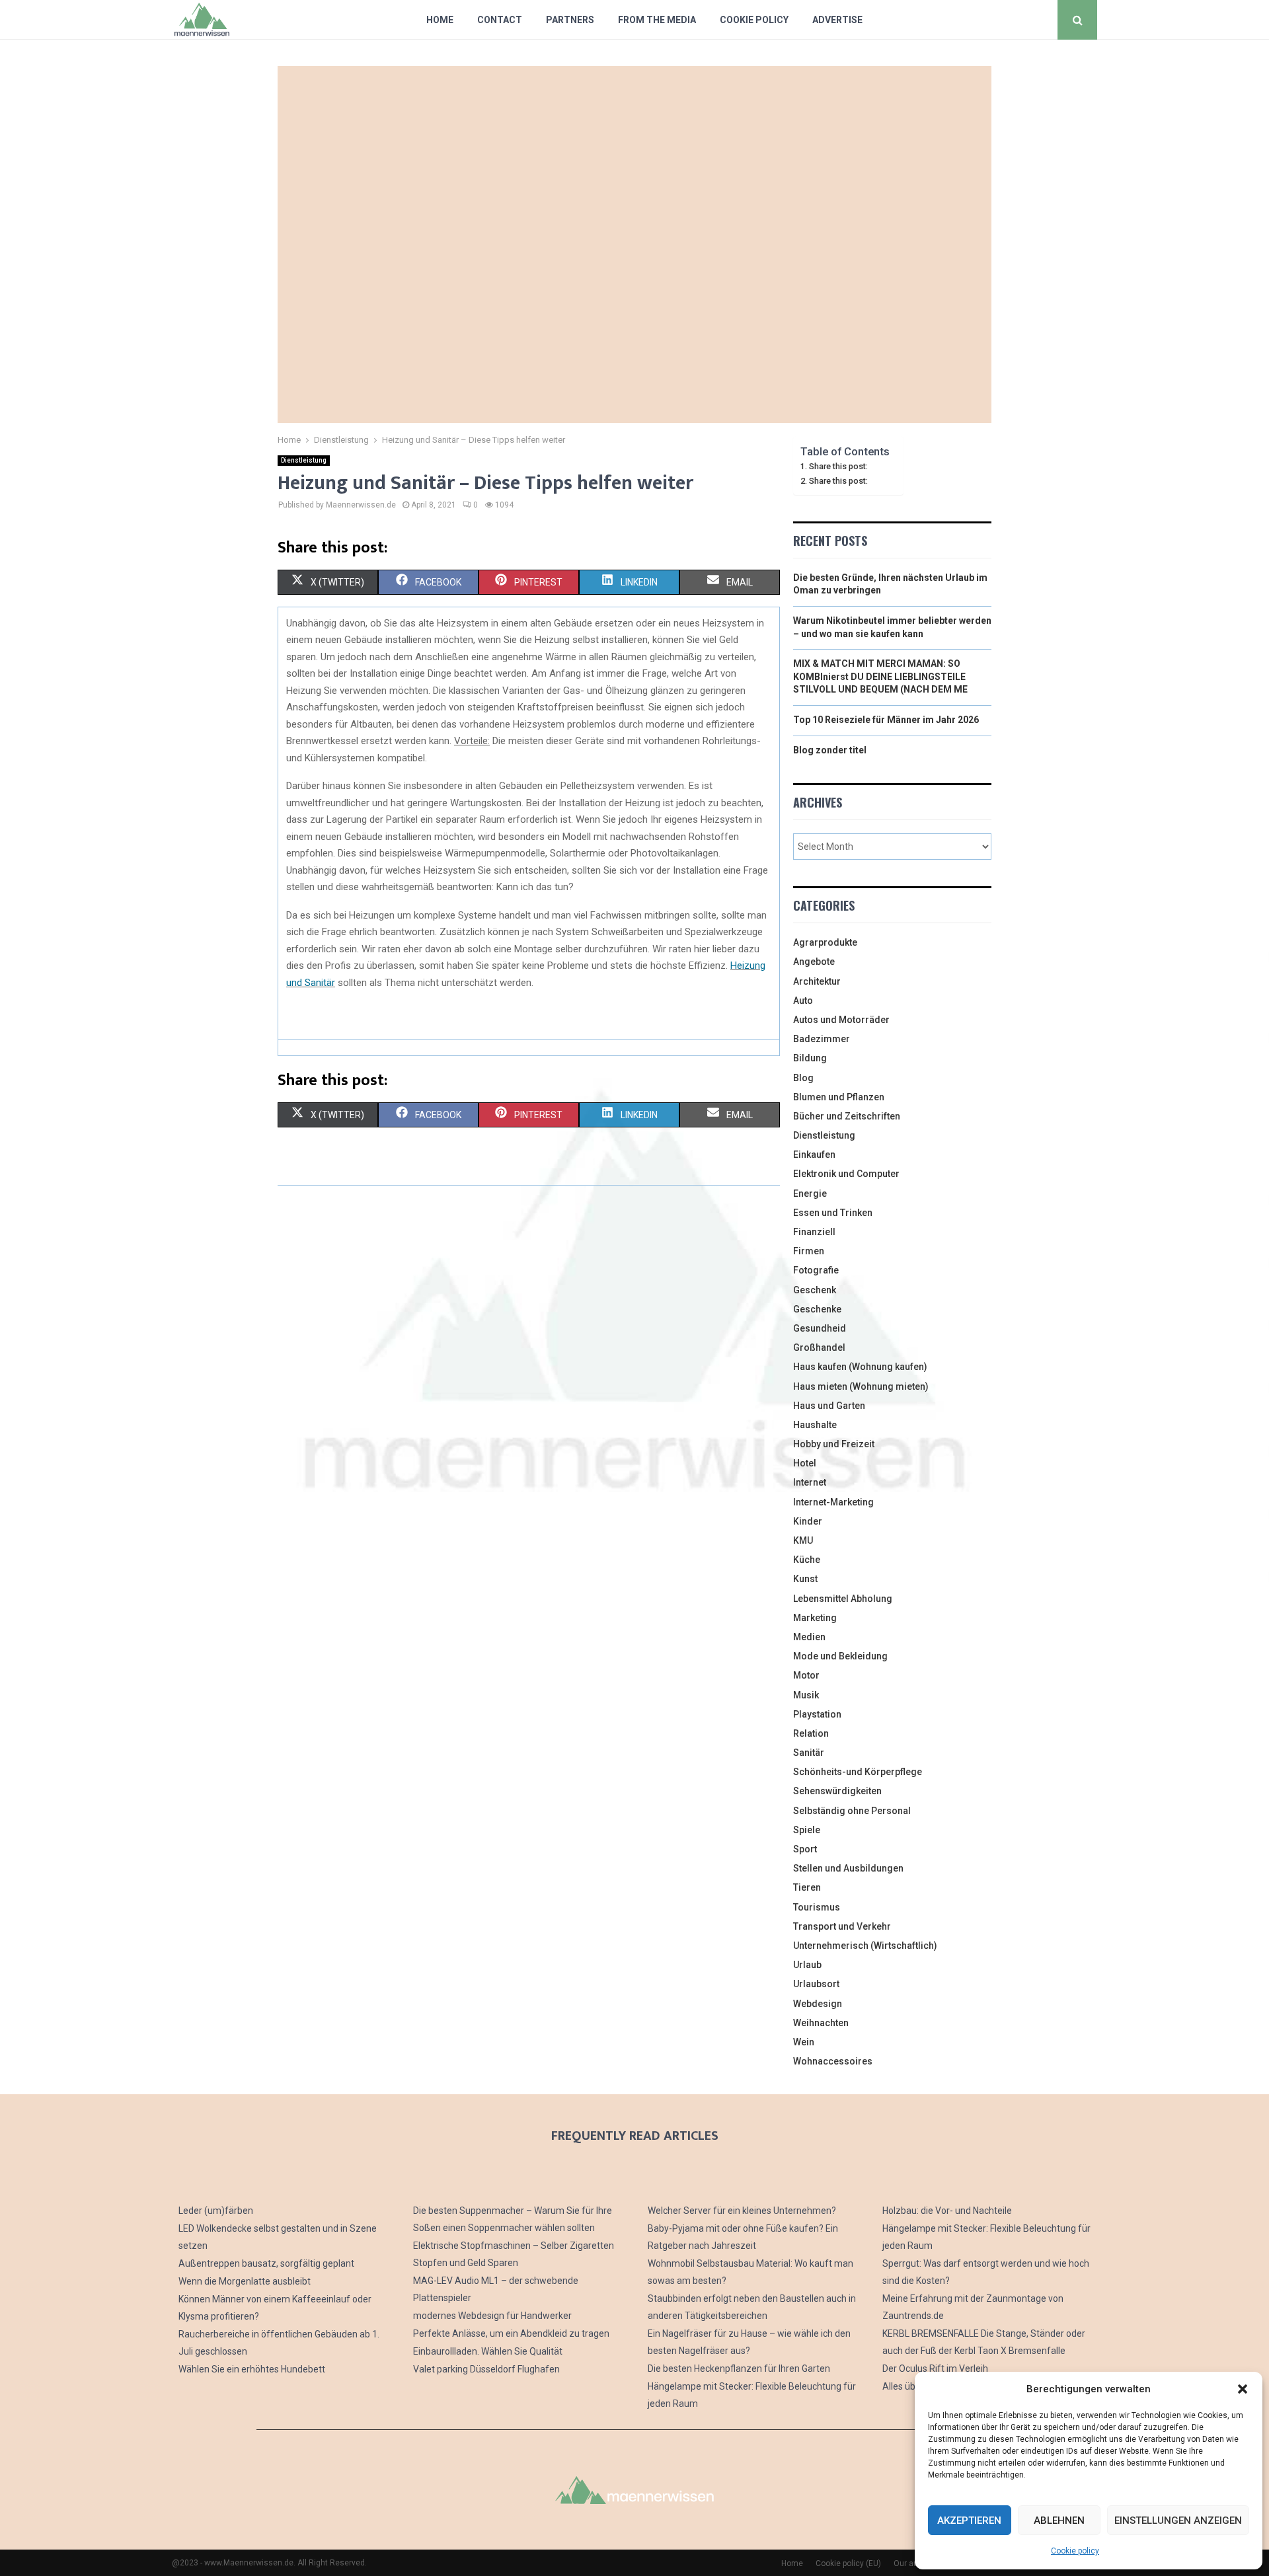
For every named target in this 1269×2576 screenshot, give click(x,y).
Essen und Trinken (833, 1213)
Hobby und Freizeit (834, 1444)
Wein (804, 2042)
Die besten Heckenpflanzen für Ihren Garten (739, 2368)
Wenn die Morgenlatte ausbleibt (245, 2281)
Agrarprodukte (825, 942)
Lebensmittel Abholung (843, 1599)
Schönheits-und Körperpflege (858, 1772)
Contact (500, 20)
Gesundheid (820, 1328)
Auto (803, 1001)
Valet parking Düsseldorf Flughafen (486, 2369)
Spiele (807, 1830)
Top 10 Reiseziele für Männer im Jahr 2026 (886, 720)
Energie (810, 1193)
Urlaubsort (816, 1984)
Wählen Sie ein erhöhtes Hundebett (252, 2369)
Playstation (817, 1714)
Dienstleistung (304, 460)
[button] (1243, 2389)
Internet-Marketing (833, 1502)
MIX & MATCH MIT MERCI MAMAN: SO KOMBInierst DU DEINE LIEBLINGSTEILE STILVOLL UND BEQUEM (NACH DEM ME (880, 676)
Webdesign (818, 2004)
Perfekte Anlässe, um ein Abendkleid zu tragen (511, 2333)
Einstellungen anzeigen (1178, 2520)
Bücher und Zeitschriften (847, 1116)
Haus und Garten (829, 1406)
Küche (807, 1560)
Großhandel (819, 1347)
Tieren (807, 1887)
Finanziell (814, 1232)
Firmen (809, 1251)
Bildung (810, 1058)
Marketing (815, 1618)
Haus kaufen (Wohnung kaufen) (860, 1367)
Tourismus (817, 1907)
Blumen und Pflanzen (839, 1097)
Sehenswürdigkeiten (837, 1791)
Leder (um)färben (216, 2211)
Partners (570, 20)
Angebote (814, 962)
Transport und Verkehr (842, 1926)
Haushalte (815, 1425)
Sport (805, 1849)
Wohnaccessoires (833, 2061)
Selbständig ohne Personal (852, 1811)
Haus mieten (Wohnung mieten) (861, 1386)
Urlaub (807, 1965)
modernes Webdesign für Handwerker (492, 2316)
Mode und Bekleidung (840, 1656)
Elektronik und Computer (846, 1174)
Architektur (817, 981)
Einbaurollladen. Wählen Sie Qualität (488, 2351)
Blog (803, 1078)
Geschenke (817, 1309)
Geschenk (815, 1290)
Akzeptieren (969, 2520)
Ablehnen (1059, 2520)
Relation (811, 1733)
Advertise (837, 20)
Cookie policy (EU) (848, 2563)
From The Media (657, 20)
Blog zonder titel (830, 750)
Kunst (805, 1579)
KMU (803, 1540)
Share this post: (838, 466)
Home (440, 20)
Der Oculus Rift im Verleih (935, 2368)
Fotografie (816, 1270)
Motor (806, 1675)
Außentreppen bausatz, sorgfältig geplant (266, 2263)
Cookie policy (1075, 2551)
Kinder (808, 1521)
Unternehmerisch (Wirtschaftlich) (865, 1946)
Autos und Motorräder (841, 1020)
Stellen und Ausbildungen (848, 1868)
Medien (809, 1637)
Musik (806, 1695)
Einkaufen (814, 1155)
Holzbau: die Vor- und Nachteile (947, 2211)
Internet (810, 1482)
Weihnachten (821, 2023)
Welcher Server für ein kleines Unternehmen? (742, 2211)
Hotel (805, 1463)
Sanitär (809, 1753)
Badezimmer (822, 1039)
